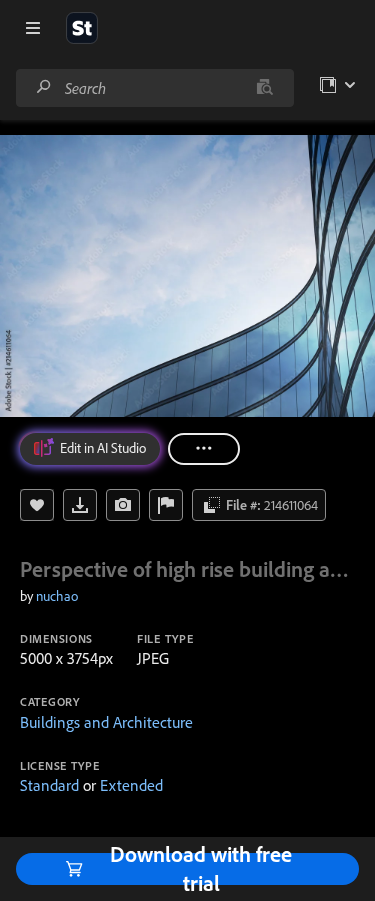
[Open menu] (33, 28)
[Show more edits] (204, 449)
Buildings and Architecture (106, 722)
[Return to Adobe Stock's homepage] (82, 28)
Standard (49, 785)
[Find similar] (264, 88)
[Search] (44, 87)
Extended (131, 785)
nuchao (57, 596)
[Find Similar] (123, 505)
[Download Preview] (80, 505)
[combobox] (154, 88)
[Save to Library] (37, 505)
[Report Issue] (166, 505)
